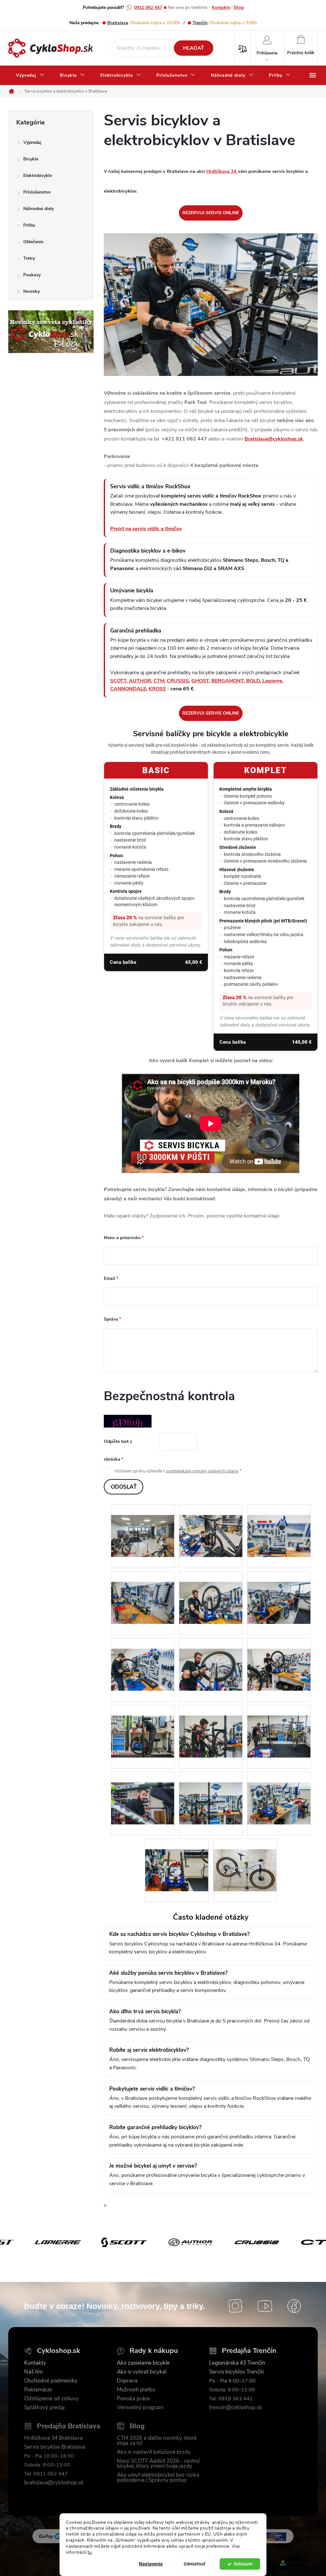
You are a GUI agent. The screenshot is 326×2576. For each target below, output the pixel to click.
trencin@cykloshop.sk (236, 2408)
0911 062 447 (148, 7)
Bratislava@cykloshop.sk (274, 439)
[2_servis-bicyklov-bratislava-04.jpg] (143, 1592)
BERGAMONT (227, 681)
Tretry (29, 258)
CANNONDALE (128, 689)
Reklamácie (38, 2390)
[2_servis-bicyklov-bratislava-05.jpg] (211, 1592)
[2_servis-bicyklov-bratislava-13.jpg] (143, 1793)
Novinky (32, 291)
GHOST (200, 681)
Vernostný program (140, 2408)
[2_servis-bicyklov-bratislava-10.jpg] (143, 1726)
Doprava (127, 2381)
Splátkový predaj (44, 2408)
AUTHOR (140, 681)
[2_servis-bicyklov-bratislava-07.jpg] (143, 1659)
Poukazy (32, 275)
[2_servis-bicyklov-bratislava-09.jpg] (279, 1659)
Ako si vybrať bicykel (142, 2372)
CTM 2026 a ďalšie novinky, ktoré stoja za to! (157, 2441)
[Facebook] (294, 2306)
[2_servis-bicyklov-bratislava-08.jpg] (211, 1659)
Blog (239, 7)
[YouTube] (265, 2306)
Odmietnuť (195, 2564)
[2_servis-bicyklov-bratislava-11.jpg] (211, 1726)
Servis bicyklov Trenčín (237, 2372)
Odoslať (124, 1487)
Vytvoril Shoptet (303, 2563)
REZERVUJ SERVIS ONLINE (211, 213)
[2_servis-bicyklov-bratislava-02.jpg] (211, 1525)
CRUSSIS (178, 681)
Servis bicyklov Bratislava (55, 2447)
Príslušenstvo (37, 192)
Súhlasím (243, 2564)
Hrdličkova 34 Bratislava (53, 2438)
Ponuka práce (133, 2399)
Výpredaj (32, 142)
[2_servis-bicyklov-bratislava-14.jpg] (211, 1793)
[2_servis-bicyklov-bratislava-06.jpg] (279, 1592)
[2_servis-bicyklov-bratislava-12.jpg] (279, 1726)
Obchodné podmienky (51, 2381)
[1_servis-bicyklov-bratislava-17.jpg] (245, 1860)
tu (90, 2552)
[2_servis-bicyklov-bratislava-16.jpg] (177, 1860)
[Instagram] (236, 2306)
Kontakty (221, 7)
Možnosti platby (136, 2390)
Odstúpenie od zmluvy (51, 2399)
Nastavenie (151, 2564)
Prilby (29, 225)
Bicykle (31, 159)
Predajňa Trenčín (249, 2351)
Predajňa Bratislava (69, 2426)
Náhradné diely (39, 209)
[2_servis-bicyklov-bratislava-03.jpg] (279, 1525)
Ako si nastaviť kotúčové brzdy (154, 2452)
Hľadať (194, 48)
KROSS (157, 689)
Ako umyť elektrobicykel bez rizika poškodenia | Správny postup (158, 2478)
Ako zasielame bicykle (143, 2363)
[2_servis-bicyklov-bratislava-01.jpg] (143, 1525)
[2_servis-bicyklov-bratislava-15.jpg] (279, 1793)
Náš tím (33, 2372)
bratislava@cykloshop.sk (54, 2483)
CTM (159, 681)
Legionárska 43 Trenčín (237, 2363)
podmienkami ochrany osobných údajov (202, 1471)
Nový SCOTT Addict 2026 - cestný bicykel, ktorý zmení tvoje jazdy (158, 2464)
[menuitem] (30, 75)
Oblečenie (33, 242)
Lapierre (272, 681)
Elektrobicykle (38, 176)
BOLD (253, 681)
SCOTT (118, 681)
